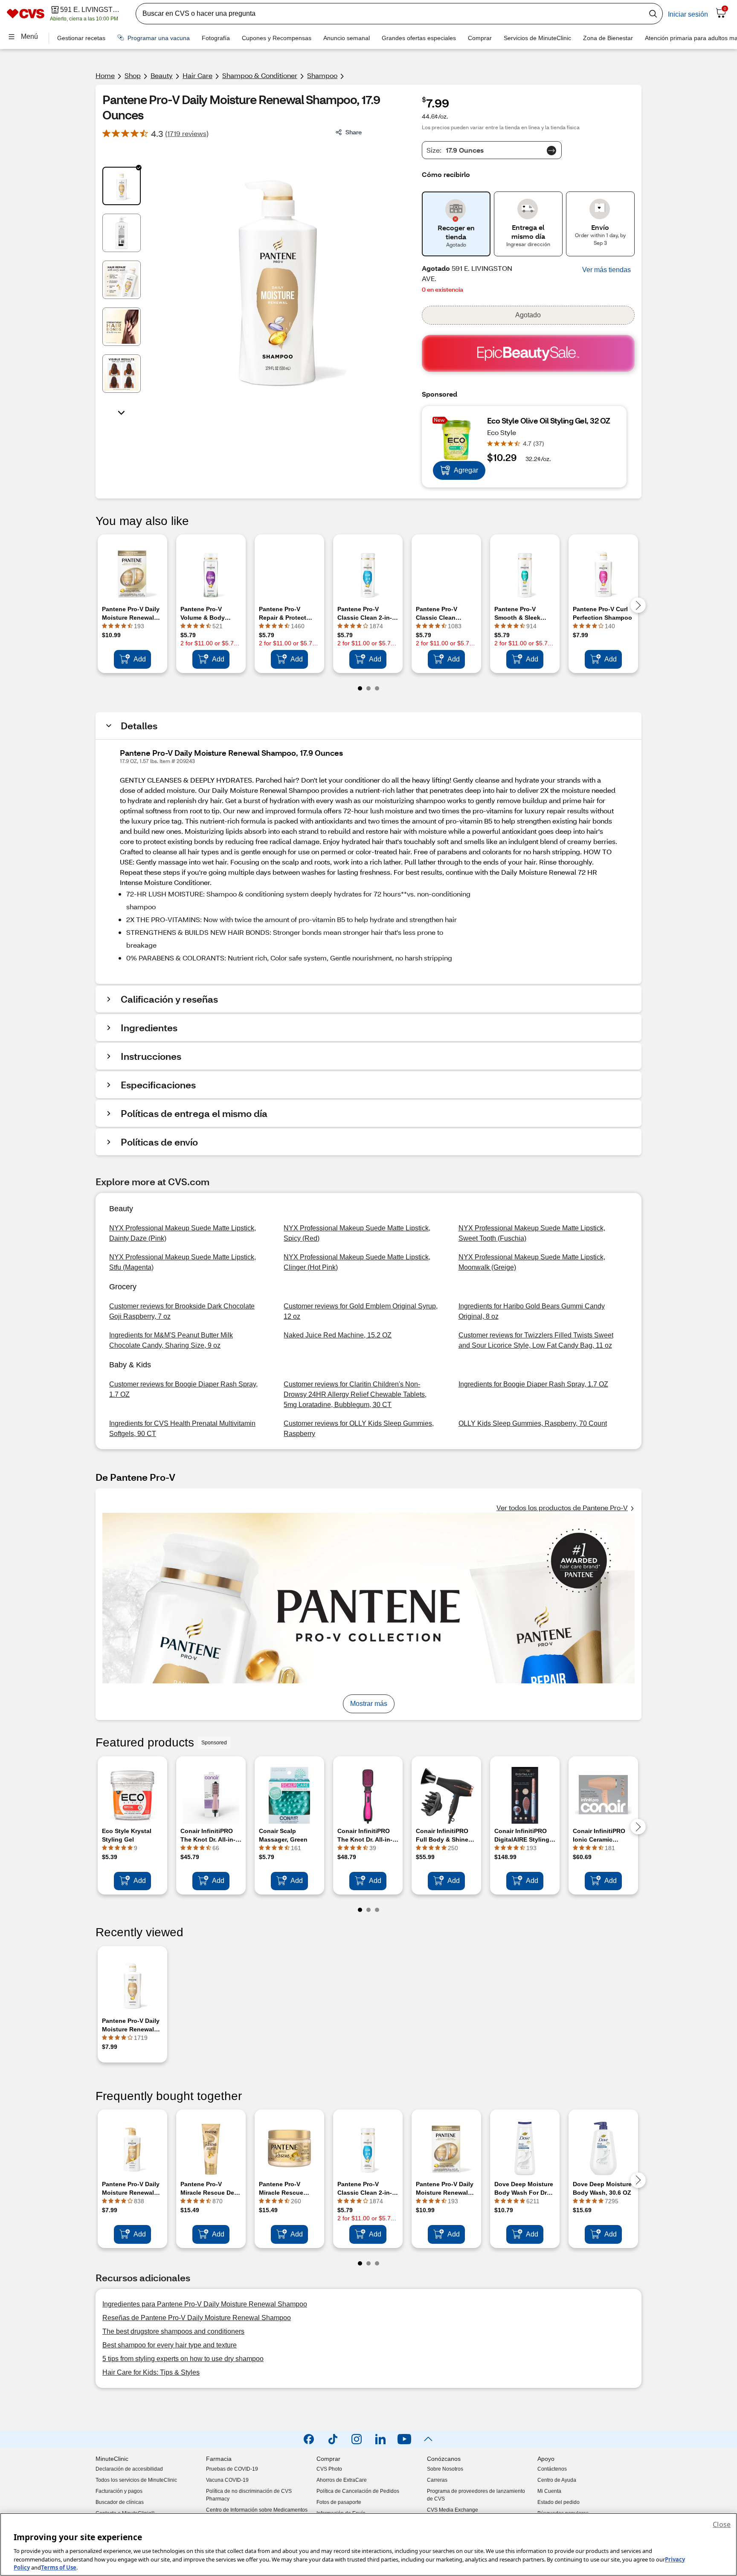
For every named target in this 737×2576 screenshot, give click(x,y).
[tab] (122, 186)
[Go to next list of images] (122, 412)
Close (722, 2524)
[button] (606, 270)
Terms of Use (59, 2567)
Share (354, 132)
